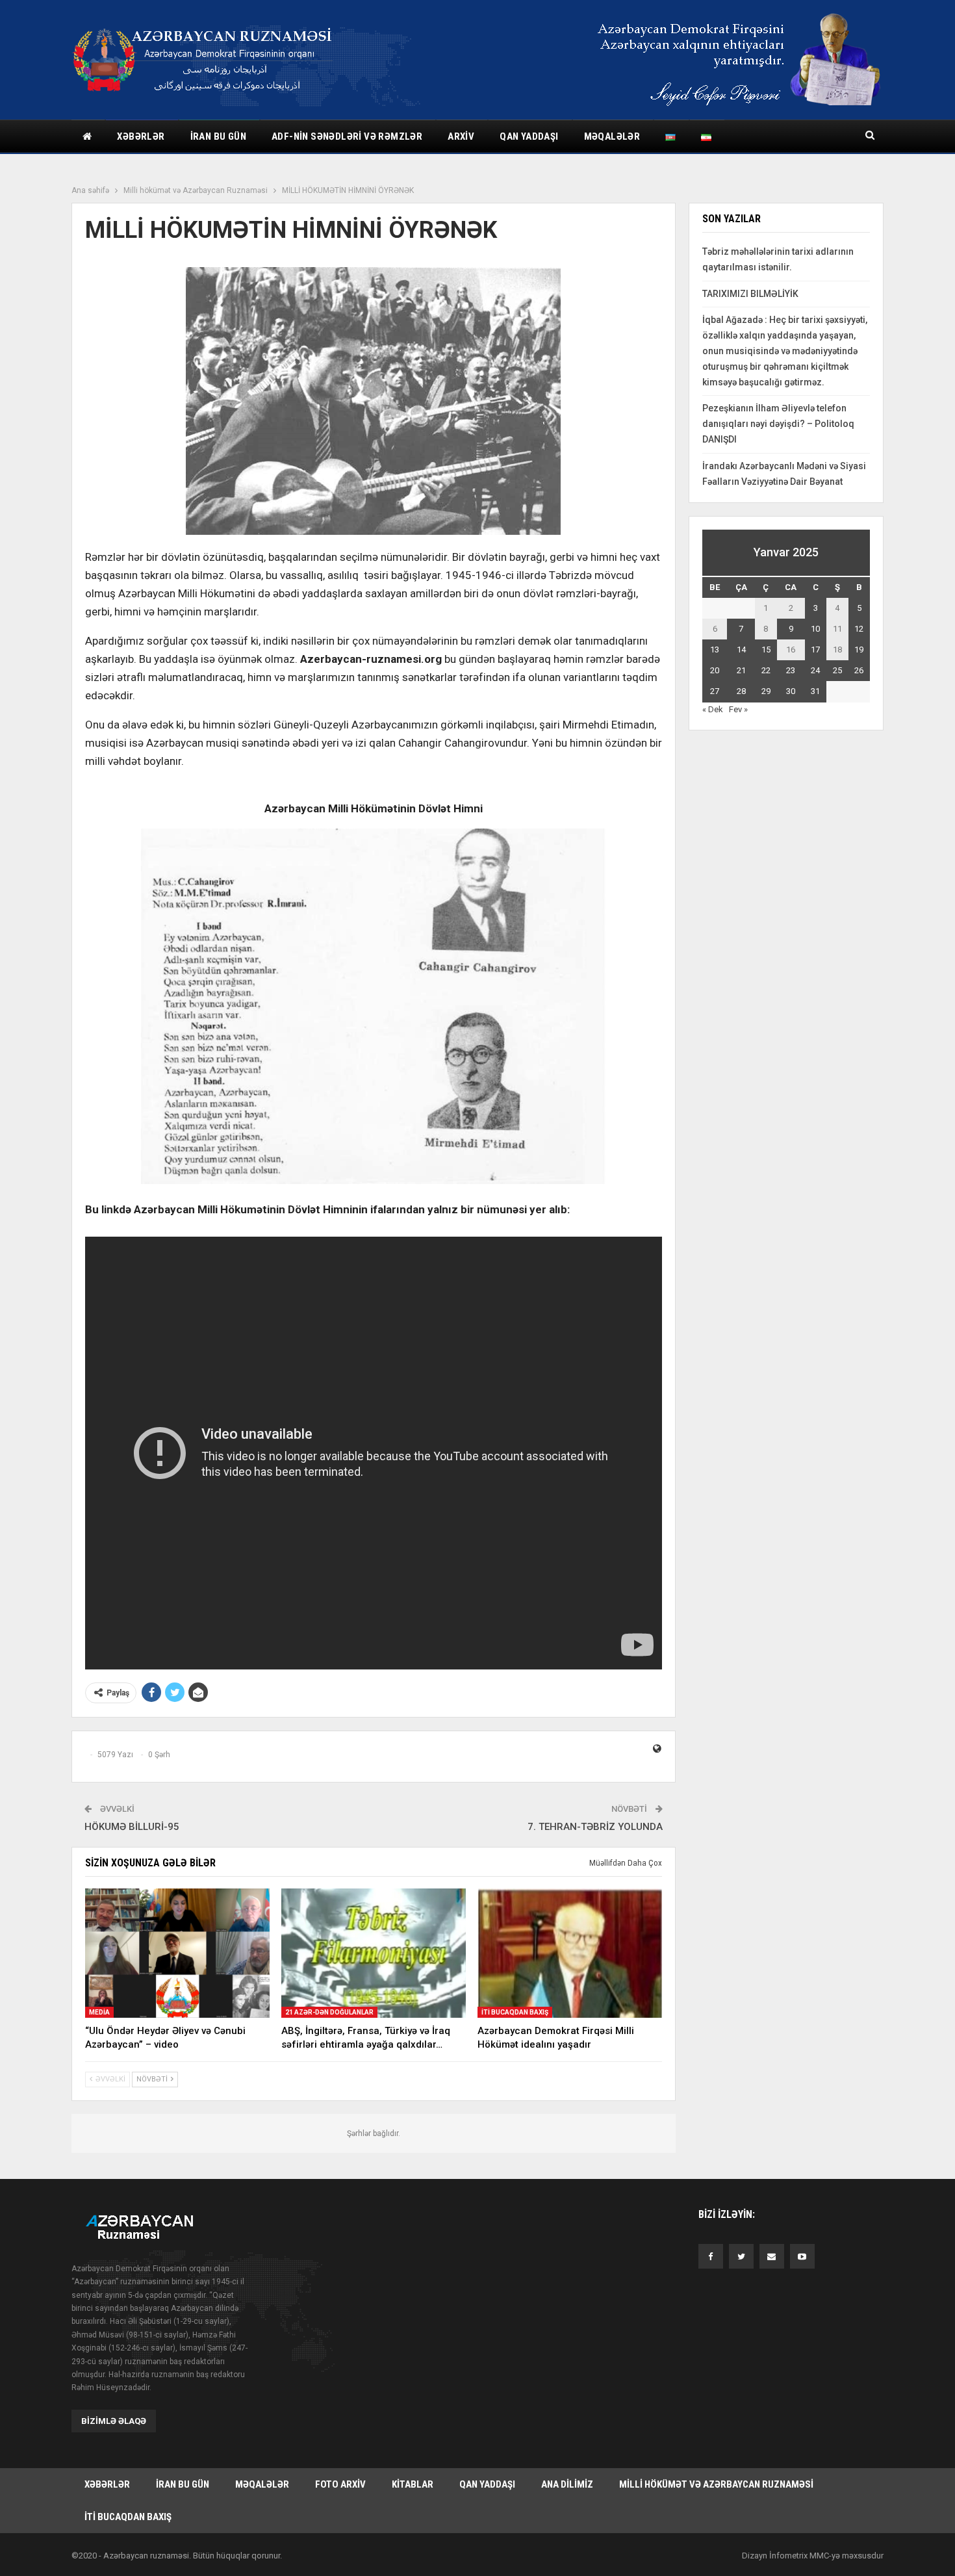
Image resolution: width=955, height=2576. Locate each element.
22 (766, 670)
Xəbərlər (141, 136)
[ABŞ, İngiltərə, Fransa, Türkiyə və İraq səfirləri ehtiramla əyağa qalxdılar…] (374, 1953)
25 (837, 670)
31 (815, 691)
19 (859, 650)
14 (741, 650)
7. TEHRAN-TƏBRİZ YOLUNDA (595, 1827)
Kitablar (413, 2484)
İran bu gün (218, 136)
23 (791, 670)
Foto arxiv (340, 2484)
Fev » (738, 709)
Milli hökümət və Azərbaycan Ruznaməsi (716, 2484)
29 (766, 691)
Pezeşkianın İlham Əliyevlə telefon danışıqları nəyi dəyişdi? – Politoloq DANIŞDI (778, 424)
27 (715, 691)
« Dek (713, 709)
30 (791, 691)
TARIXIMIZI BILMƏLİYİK (750, 294)
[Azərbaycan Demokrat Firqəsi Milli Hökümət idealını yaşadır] (570, 1953)
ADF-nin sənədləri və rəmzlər (347, 136)
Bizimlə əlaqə (114, 2421)
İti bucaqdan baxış (515, 2012)
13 (715, 650)
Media (99, 2012)
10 (815, 629)
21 (741, 670)
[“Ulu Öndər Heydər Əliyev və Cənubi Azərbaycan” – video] (177, 1953)
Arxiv (461, 136)
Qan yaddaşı (529, 136)
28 (741, 691)
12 (859, 629)
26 (859, 670)
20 (715, 670)
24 (815, 670)
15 (766, 650)
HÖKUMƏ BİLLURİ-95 (132, 1827)
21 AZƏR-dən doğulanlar (329, 2012)
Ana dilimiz (567, 2484)
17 (815, 650)
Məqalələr (612, 136)
